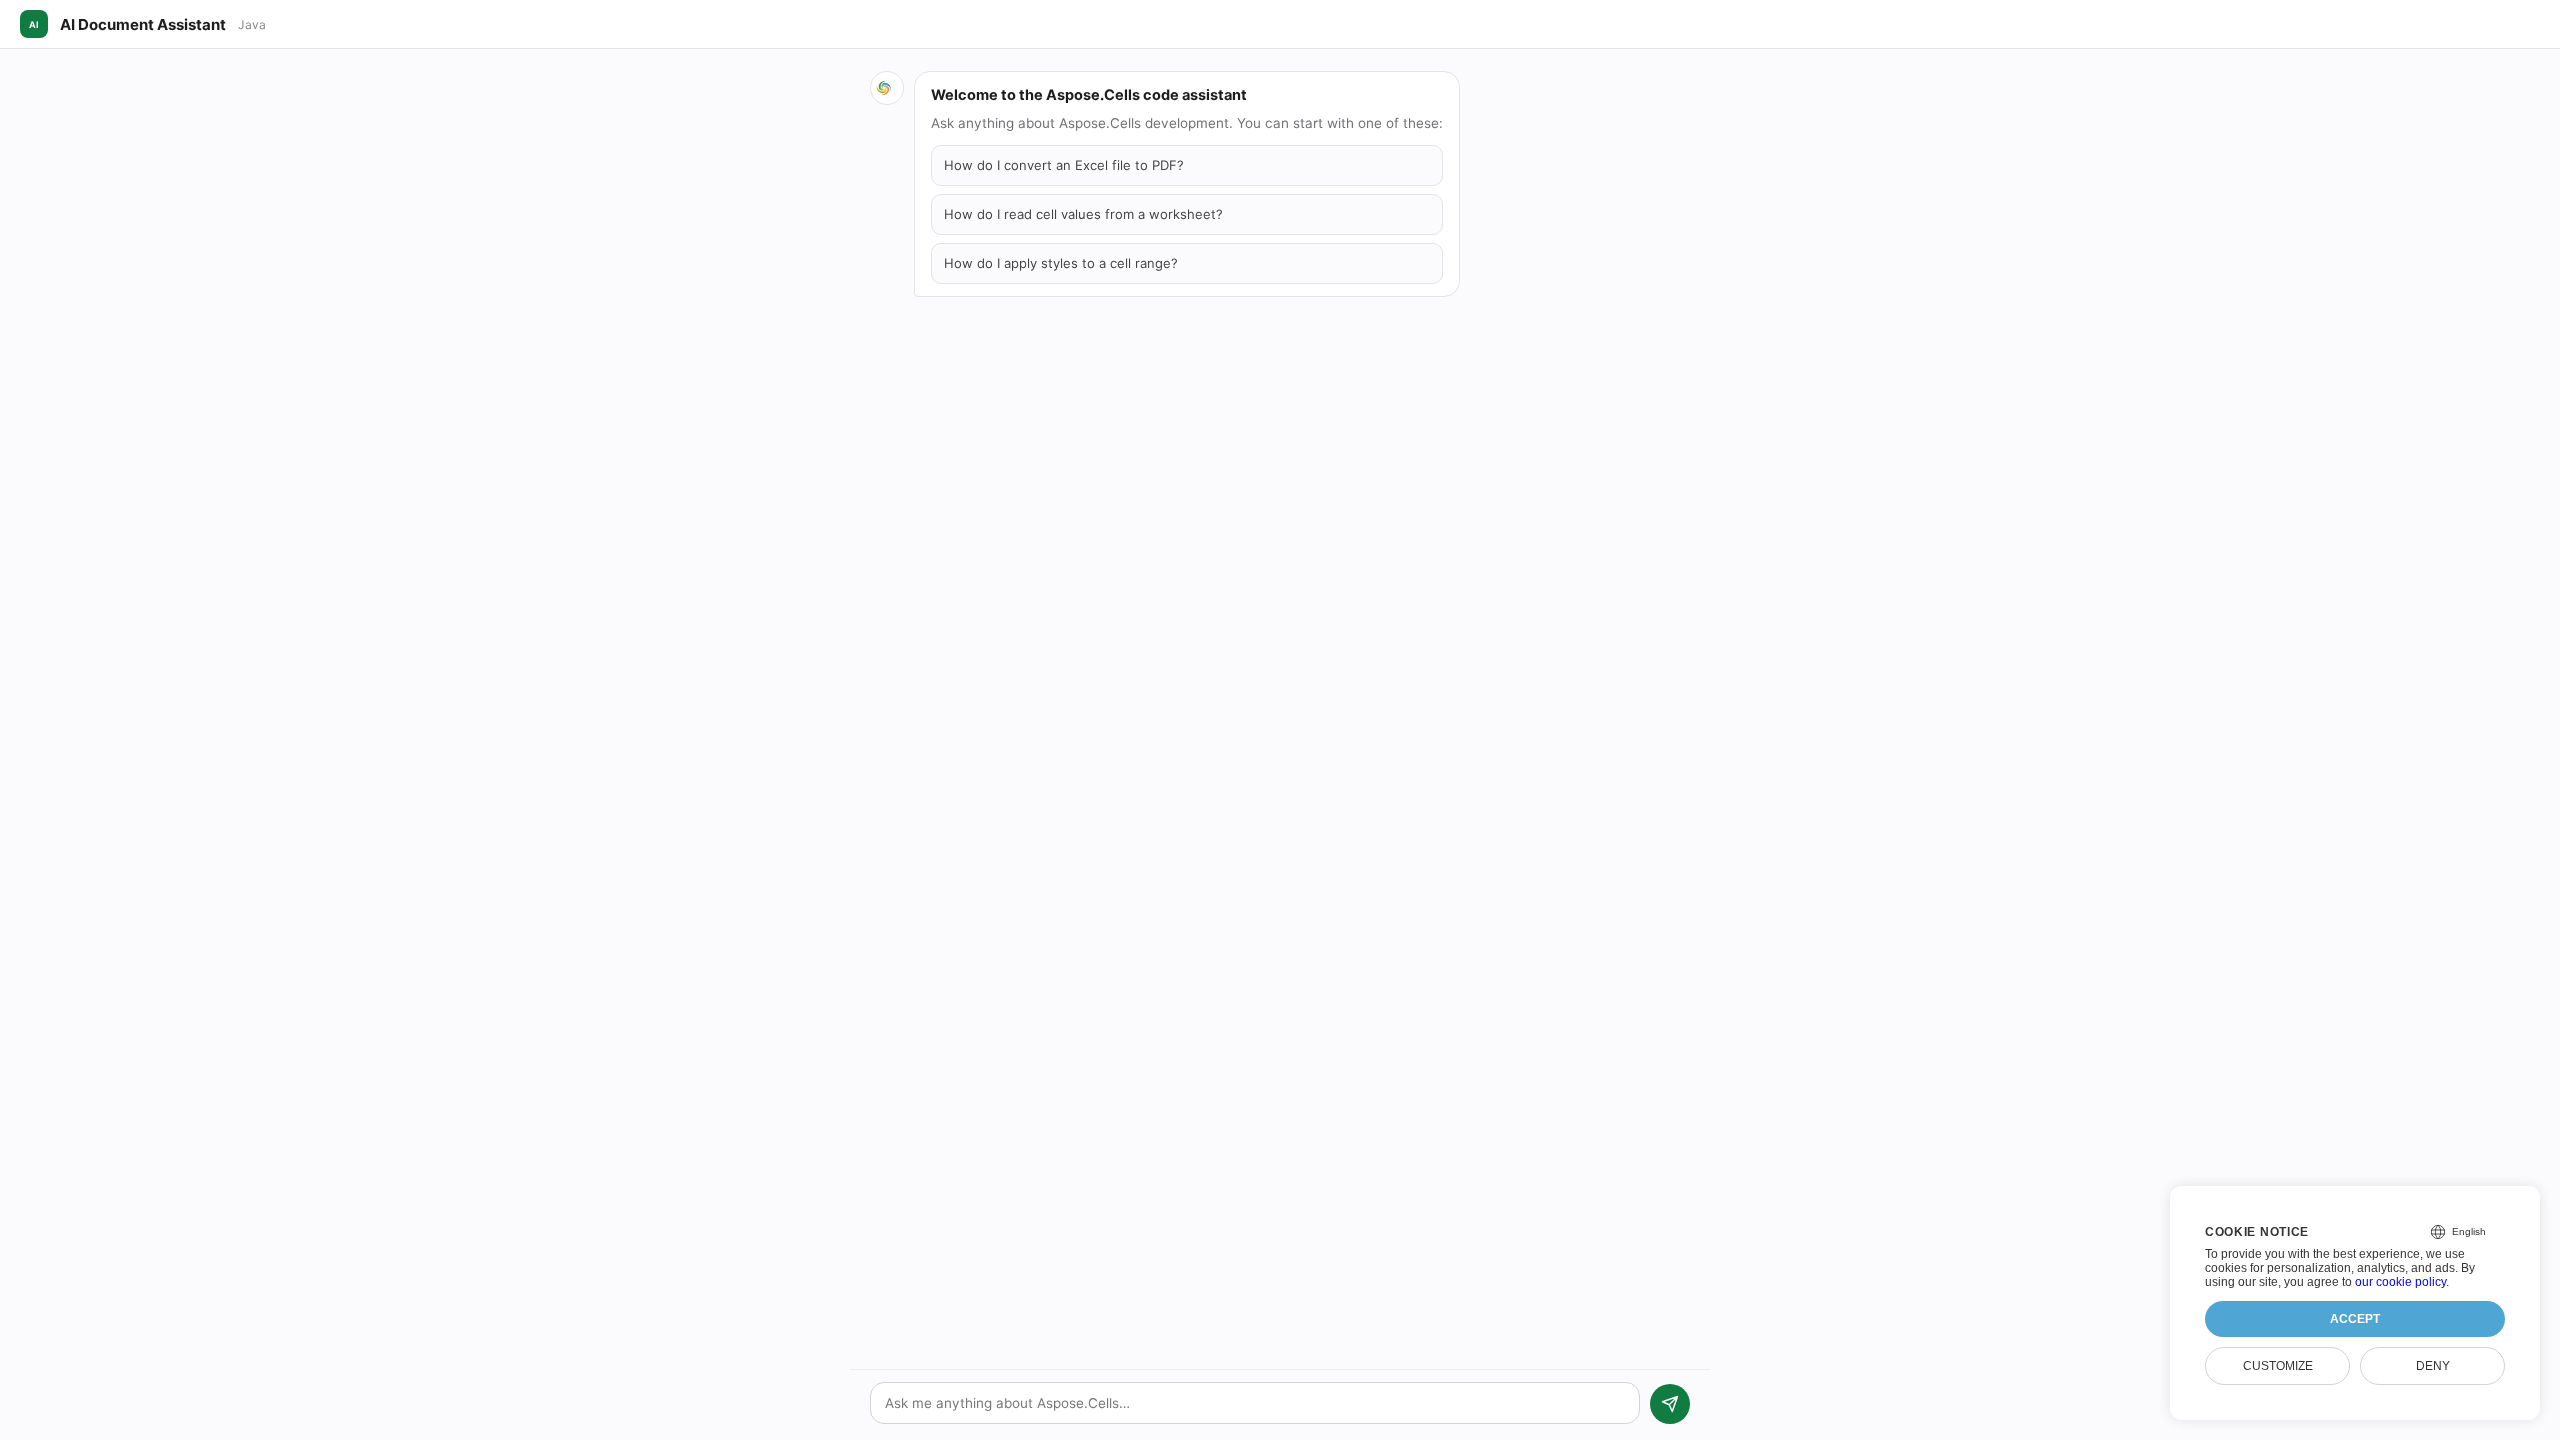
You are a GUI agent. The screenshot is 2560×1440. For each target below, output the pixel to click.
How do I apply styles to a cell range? (1061, 263)
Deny (2433, 1366)
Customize (2278, 1366)
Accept (2355, 1319)
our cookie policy (2400, 1282)
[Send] (1670, 1404)
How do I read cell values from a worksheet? (1083, 214)
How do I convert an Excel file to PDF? (1064, 165)
